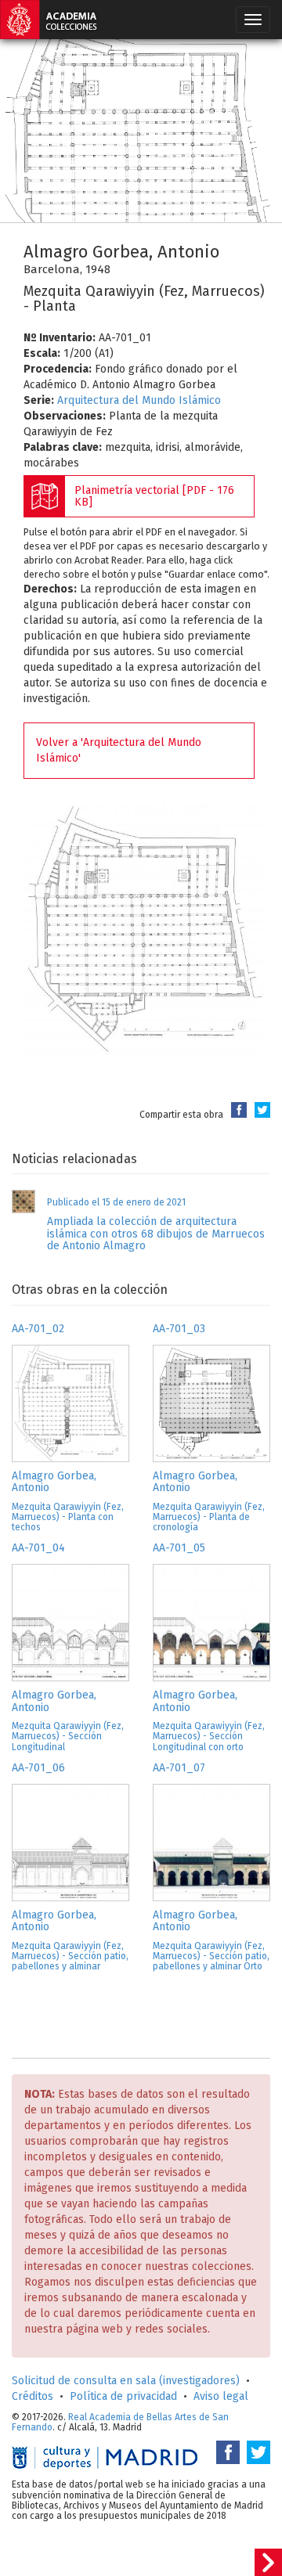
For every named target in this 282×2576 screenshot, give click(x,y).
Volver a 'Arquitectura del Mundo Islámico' (119, 750)
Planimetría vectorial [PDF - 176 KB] (154, 496)
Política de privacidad (123, 2396)
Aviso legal (221, 2396)
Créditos (33, 2396)
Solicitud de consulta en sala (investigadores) (126, 2381)
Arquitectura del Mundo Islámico (139, 400)
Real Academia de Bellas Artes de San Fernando (120, 2422)
